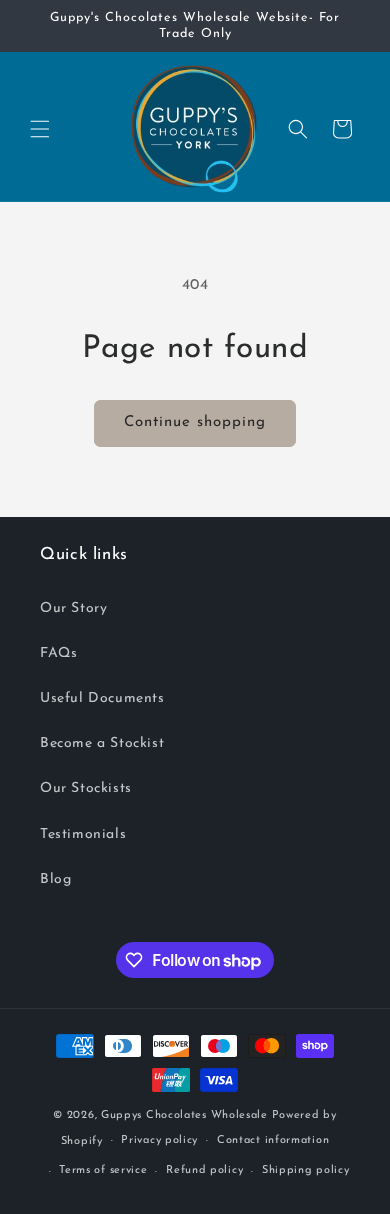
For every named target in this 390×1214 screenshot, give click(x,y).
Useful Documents (102, 698)
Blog (55, 879)
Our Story (73, 608)
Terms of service (103, 1170)
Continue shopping (195, 422)
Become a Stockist (102, 743)
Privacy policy (159, 1140)
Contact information (273, 1140)
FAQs (58, 653)
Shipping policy (306, 1170)
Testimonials (83, 834)
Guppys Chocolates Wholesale (184, 1115)
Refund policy (204, 1170)
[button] (40, 129)
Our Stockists (86, 788)
